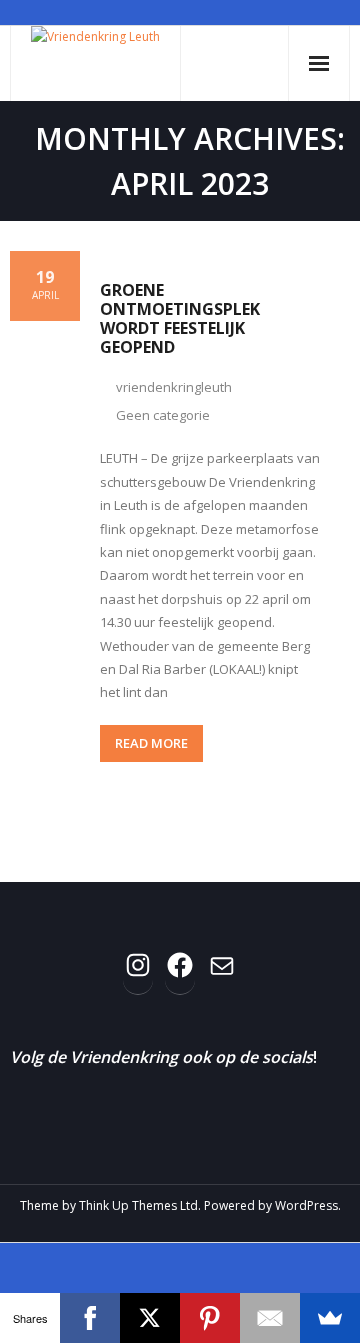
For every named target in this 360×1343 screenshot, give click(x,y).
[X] (150, 1318)
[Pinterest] (210, 1318)
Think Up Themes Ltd (138, 1205)
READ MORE (151, 743)
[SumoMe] (330, 1318)
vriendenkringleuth (174, 387)
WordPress (306, 1205)
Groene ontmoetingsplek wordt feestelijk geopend (180, 319)
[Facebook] (90, 1318)
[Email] (270, 1318)
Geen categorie (163, 415)
